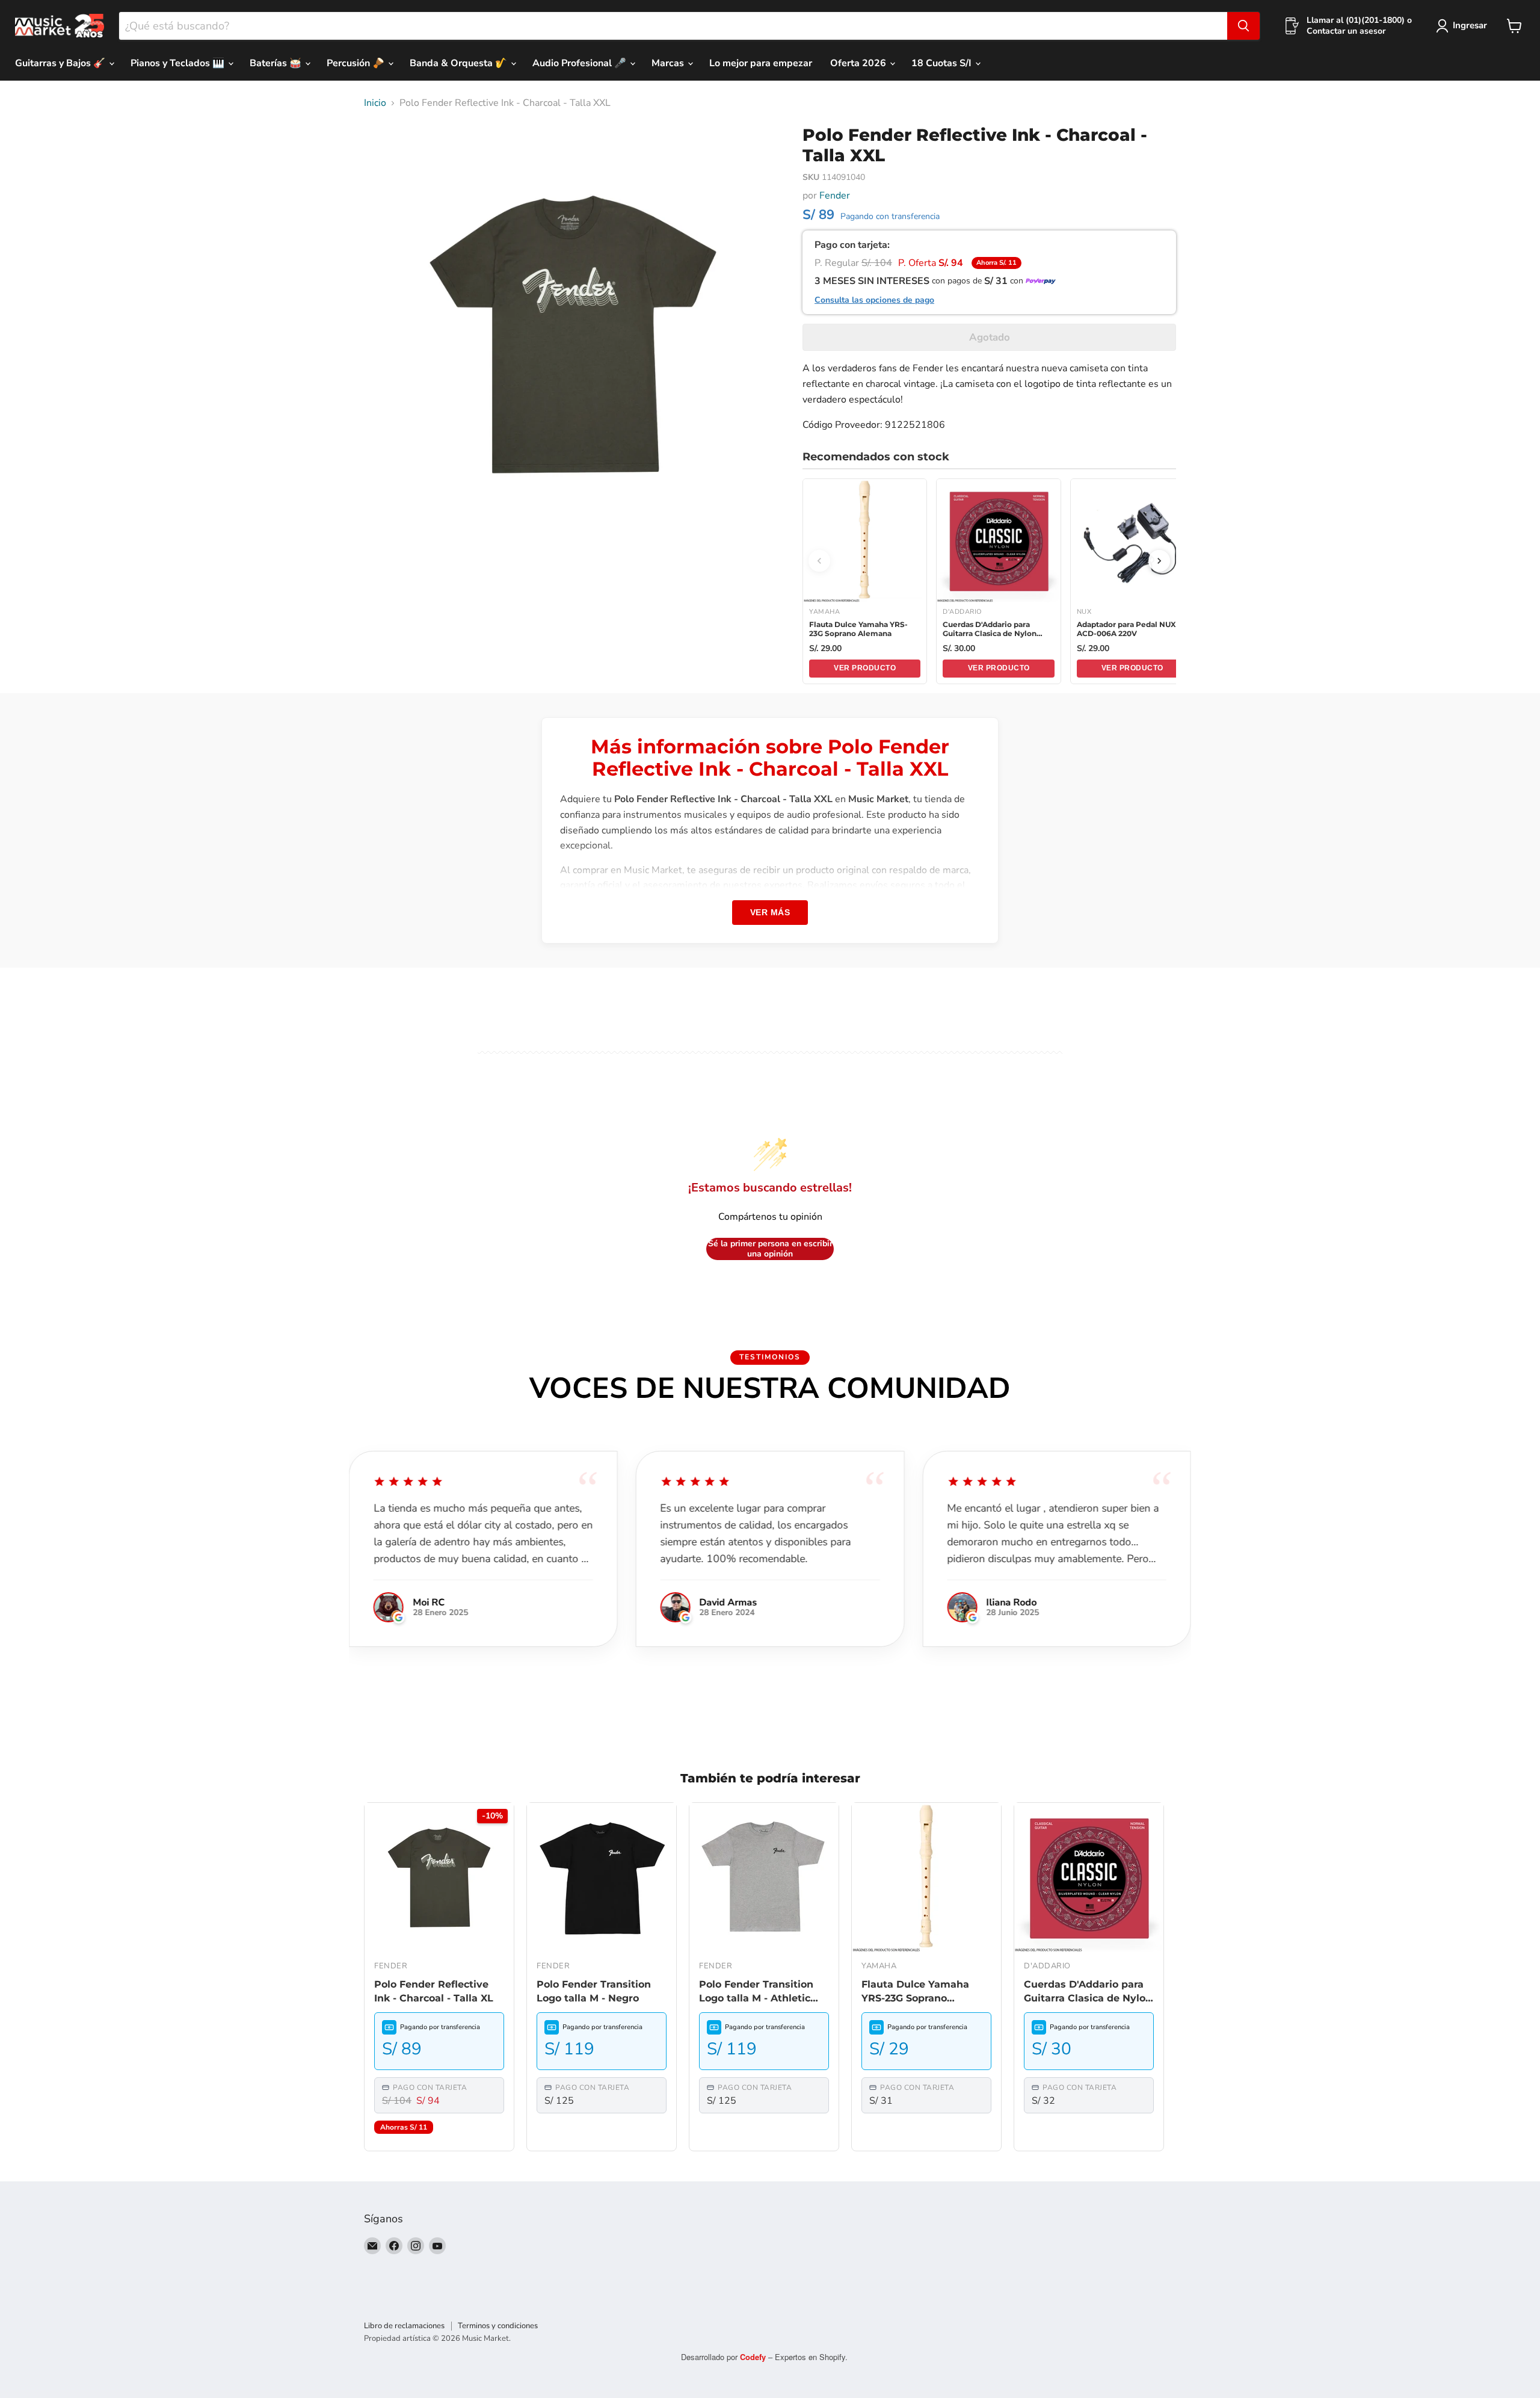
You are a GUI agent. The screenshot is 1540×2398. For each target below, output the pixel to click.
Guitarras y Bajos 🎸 (61, 63)
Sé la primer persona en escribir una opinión (770, 1249)
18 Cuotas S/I (943, 63)
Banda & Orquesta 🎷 (460, 63)
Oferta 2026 (859, 63)
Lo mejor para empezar (761, 63)
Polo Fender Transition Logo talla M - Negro (594, 1991)
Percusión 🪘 (357, 63)
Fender (835, 196)
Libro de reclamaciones (404, 2326)
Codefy (754, 2357)
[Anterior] (819, 561)
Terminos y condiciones (498, 2326)
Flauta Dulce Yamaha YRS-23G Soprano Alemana (915, 1992)
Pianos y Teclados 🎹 (179, 63)
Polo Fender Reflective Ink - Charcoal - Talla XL (434, 1991)
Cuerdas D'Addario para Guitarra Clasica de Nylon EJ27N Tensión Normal (1088, 1992)
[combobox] (673, 26)
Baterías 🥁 (277, 63)
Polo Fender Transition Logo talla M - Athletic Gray (756, 1992)
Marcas (669, 63)
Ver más (770, 912)
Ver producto (865, 668)
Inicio (375, 103)
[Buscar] (1243, 26)
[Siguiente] (1159, 561)
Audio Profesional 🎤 (581, 63)
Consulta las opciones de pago (874, 300)
